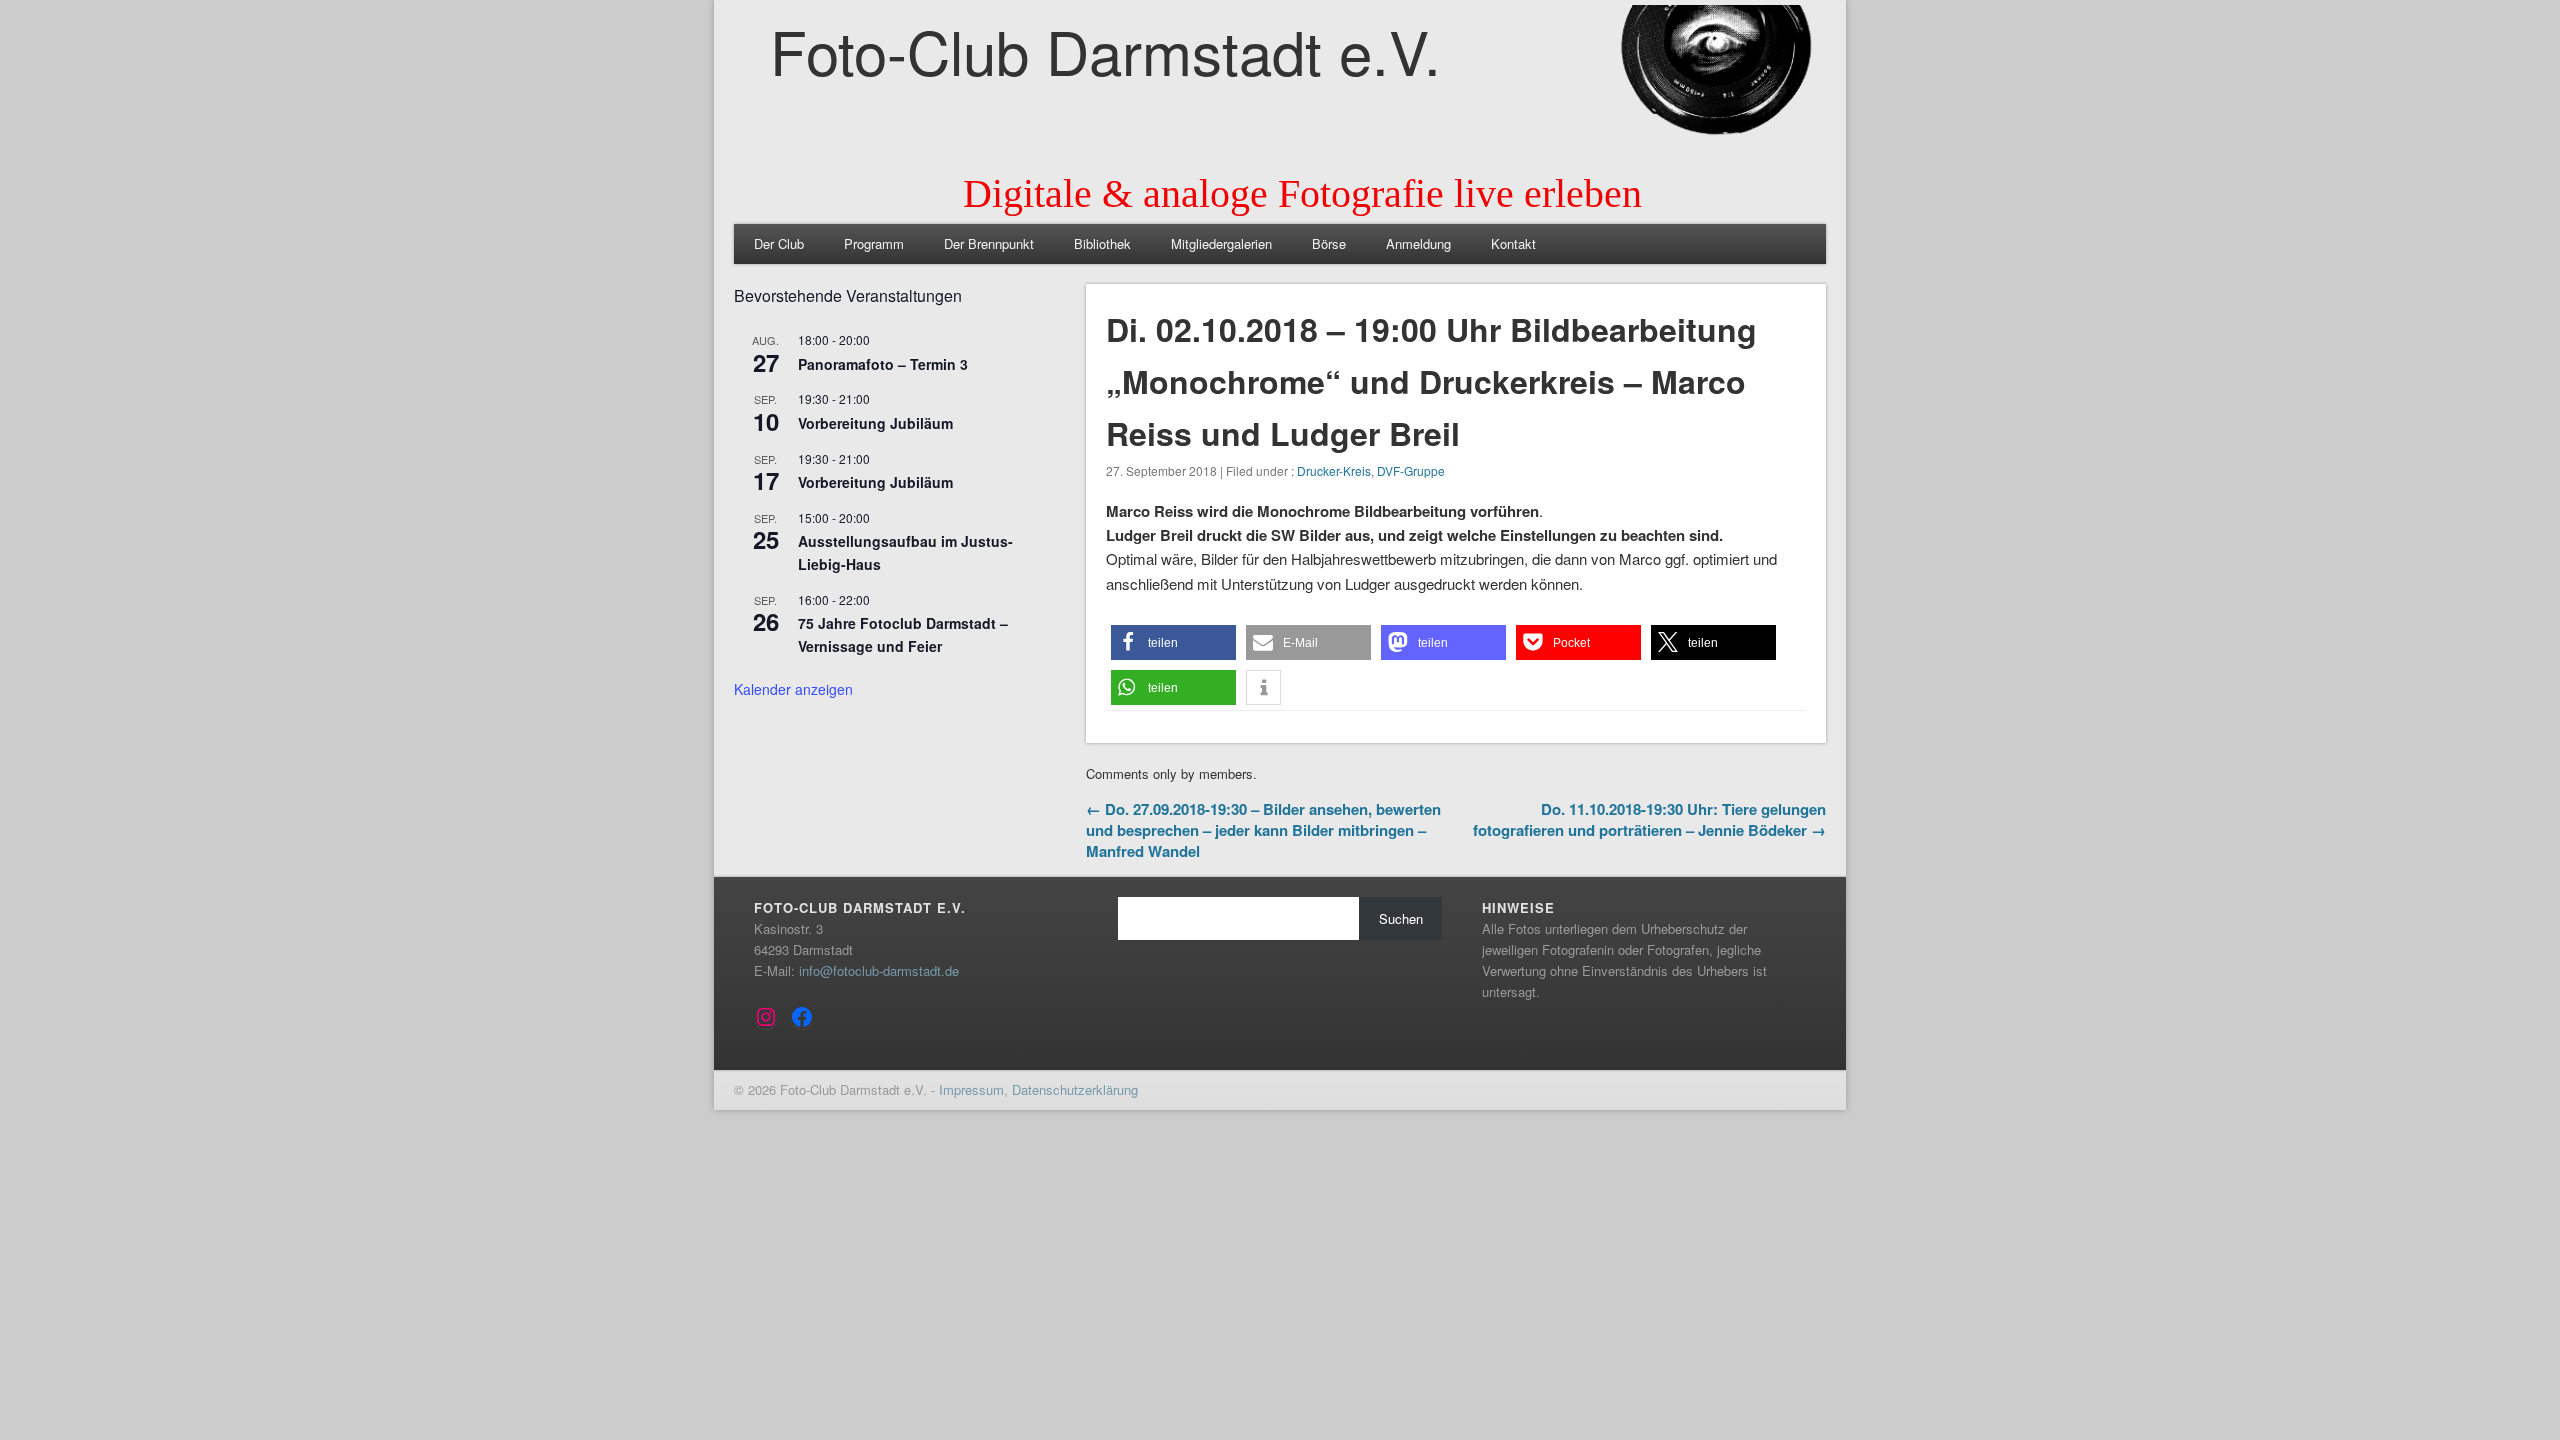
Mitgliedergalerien (1221, 243)
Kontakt (1513, 243)
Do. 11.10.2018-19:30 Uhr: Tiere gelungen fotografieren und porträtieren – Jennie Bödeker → (1649, 819)
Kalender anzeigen (793, 689)
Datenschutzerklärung (1075, 1089)
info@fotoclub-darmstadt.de (879, 970)
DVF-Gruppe (1411, 470)
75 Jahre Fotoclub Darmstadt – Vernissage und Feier (903, 634)
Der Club (779, 243)
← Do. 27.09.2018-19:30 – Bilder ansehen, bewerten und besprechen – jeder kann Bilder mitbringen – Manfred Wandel (1263, 830)
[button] (1173, 642)
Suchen (1401, 918)
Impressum (971, 1089)
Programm (874, 243)
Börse (1329, 243)
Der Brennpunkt (989, 243)
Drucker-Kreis (1334, 470)
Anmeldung (1418, 243)
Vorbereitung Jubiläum (875, 423)
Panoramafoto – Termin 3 (883, 364)
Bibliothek (1102, 243)
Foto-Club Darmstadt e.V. (1105, 50)
